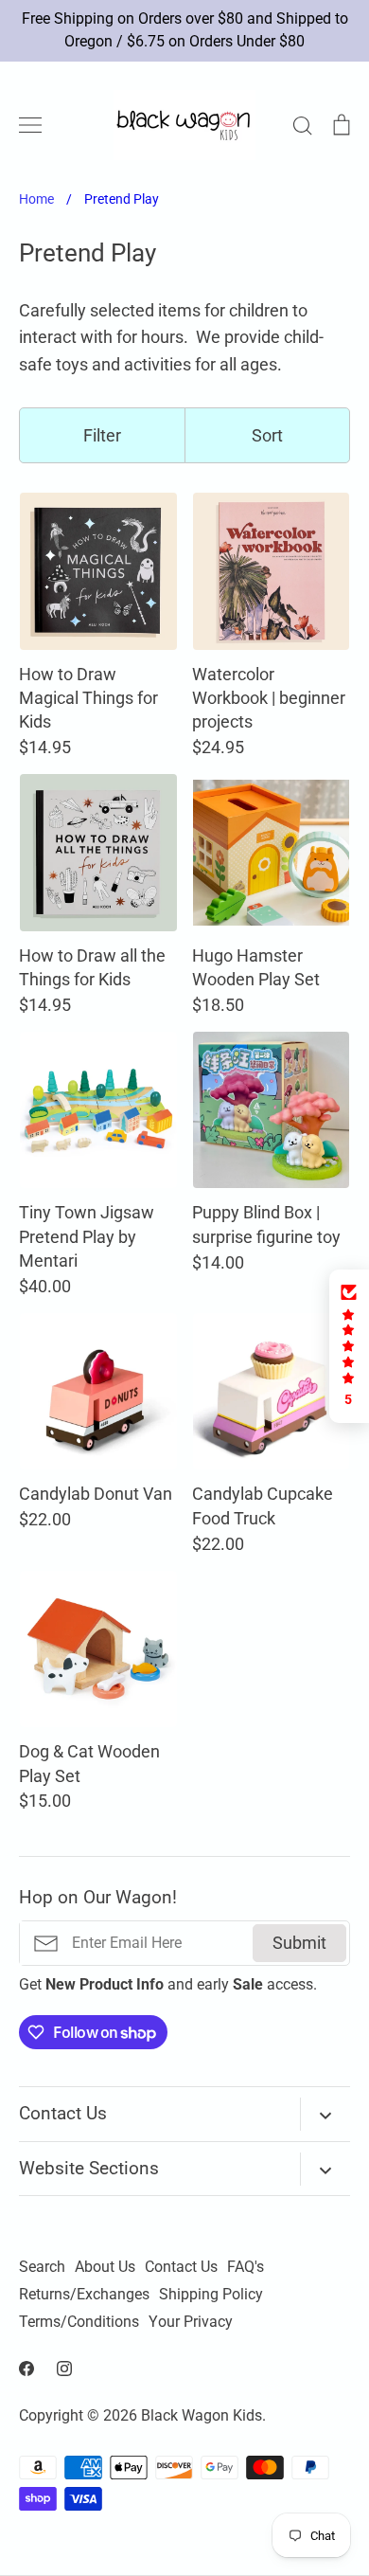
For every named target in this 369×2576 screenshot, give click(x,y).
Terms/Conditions (79, 2322)
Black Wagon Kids (202, 2416)
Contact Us (181, 2267)
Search (42, 2267)
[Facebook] (26, 2369)
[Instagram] (64, 2369)
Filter (102, 435)
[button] (349, 1346)
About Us (105, 2267)
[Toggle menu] (30, 125)
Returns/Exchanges (84, 2295)
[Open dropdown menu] (325, 2114)
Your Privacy (191, 2322)
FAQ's (246, 2267)
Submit (299, 1943)
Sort (267, 435)
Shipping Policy (211, 2295)
